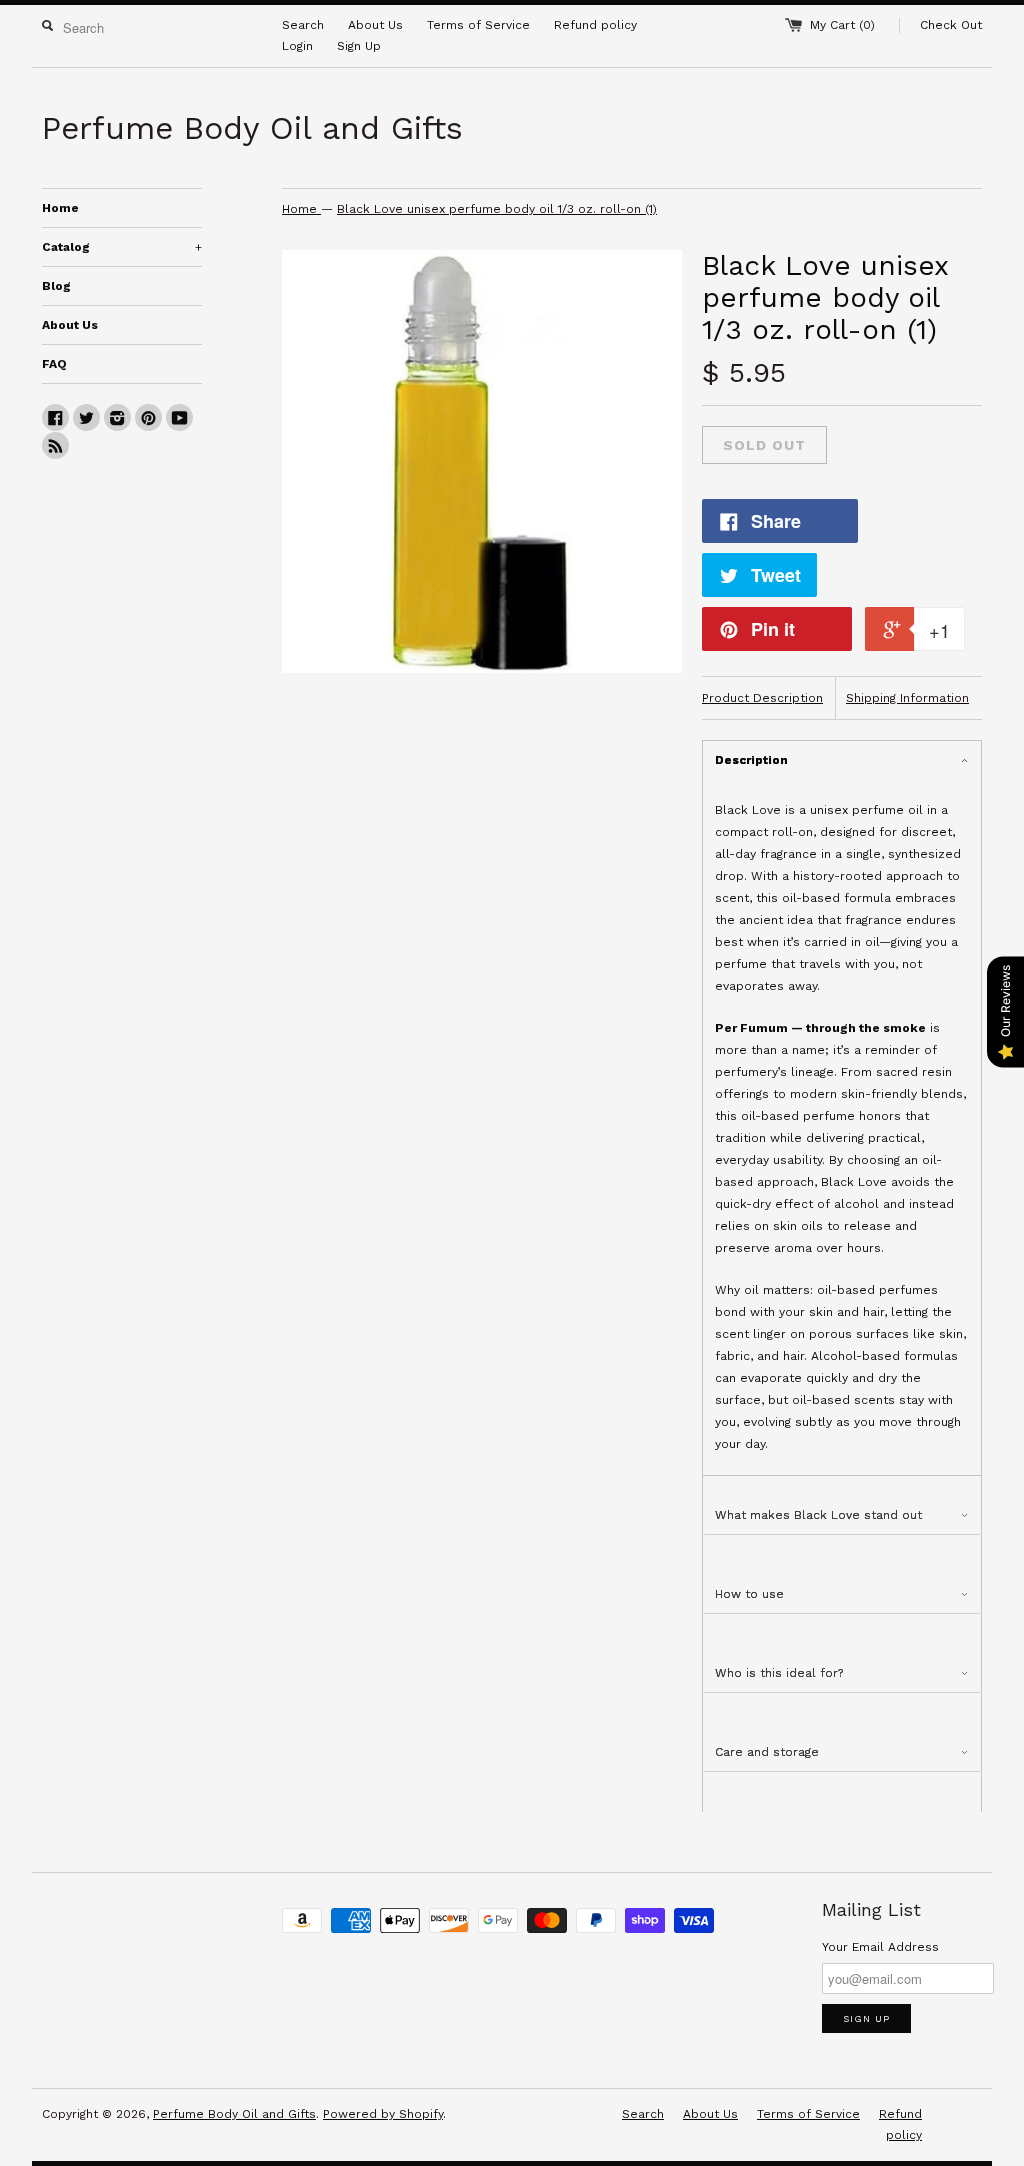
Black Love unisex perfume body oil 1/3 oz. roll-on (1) (497, 209)
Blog (56, 286)
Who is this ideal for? (779, 1673)
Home (60, 208)
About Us (375, 25)
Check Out (951, 25)
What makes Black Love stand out (818, 1515)
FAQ (54, 364)
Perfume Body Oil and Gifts (234, 2114)
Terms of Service (478, 25)
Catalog (122, 247)
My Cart (842, 25)
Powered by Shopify (383, 2114)
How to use (749, 1594)
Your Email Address (880, 1947)
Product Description (762, 698)
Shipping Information (907, 698)
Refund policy (595, 25)
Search (303, 25)
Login (297, 46)
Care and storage (767, 1752)
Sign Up (359, 46)
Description (751, 760)
